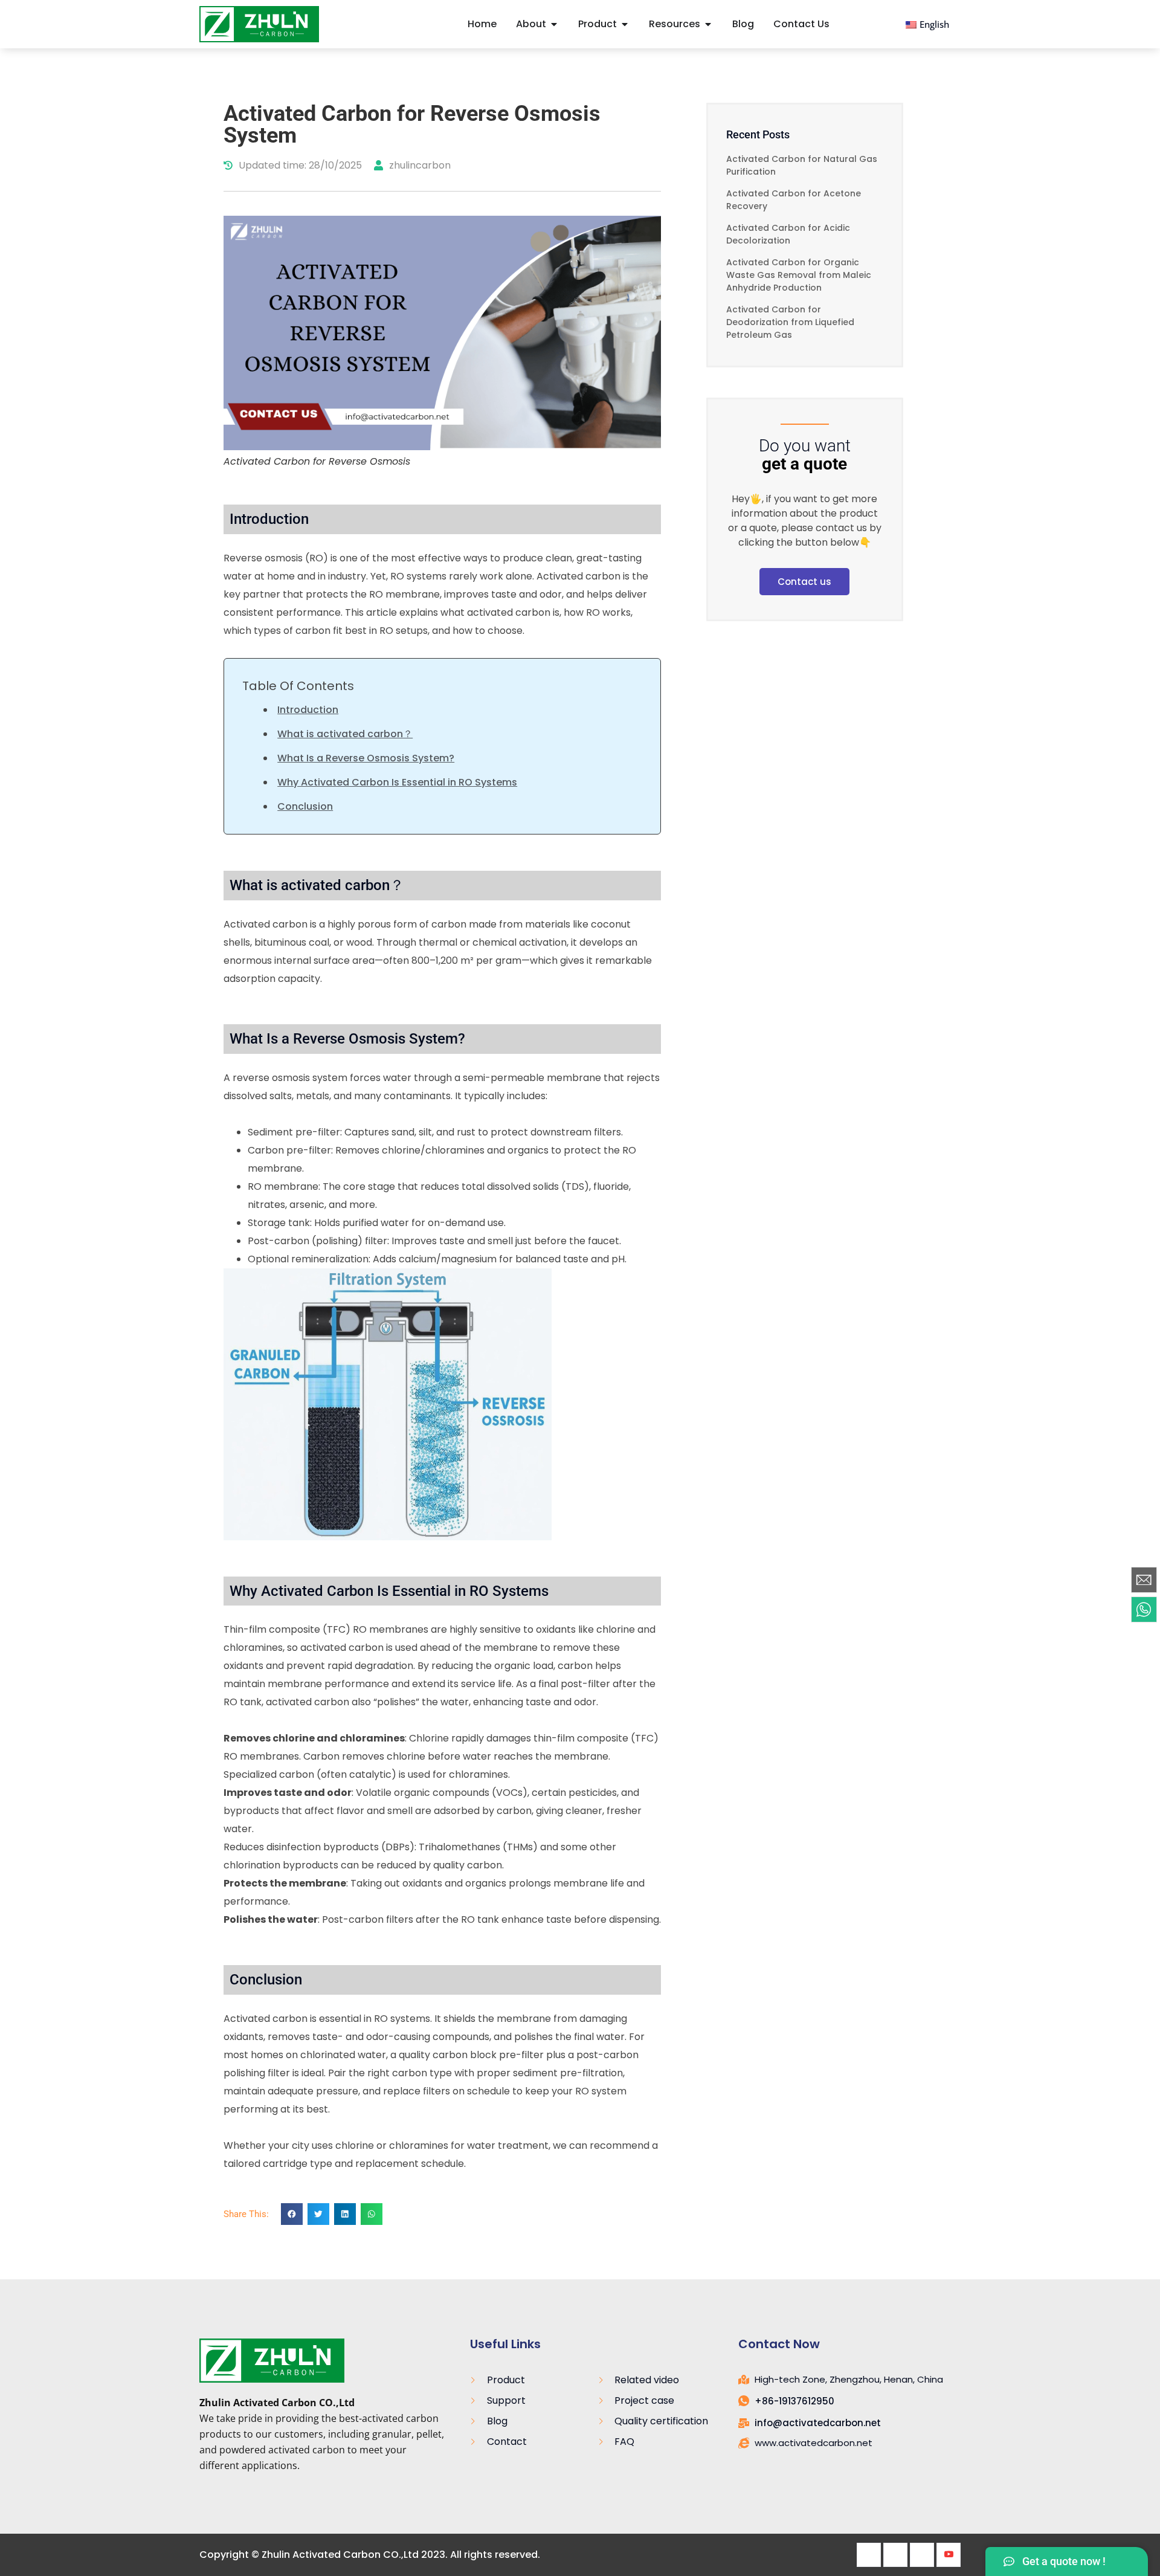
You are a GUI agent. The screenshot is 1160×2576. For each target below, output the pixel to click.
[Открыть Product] (625, 24)
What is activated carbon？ (345, 734)
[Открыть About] (554, 24)
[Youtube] (949, 2555)
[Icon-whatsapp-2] (1144, 1610)
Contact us (804, 582)
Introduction (308, 710)
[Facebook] (869, 2555)
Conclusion (305, 806)
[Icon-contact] (1144, 1580)
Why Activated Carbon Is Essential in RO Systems (397, 782)
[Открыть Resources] (708, 24)
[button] (292, 2214)
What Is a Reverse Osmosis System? (366, 758)
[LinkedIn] (922, 2555)
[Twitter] (895, 2555)
